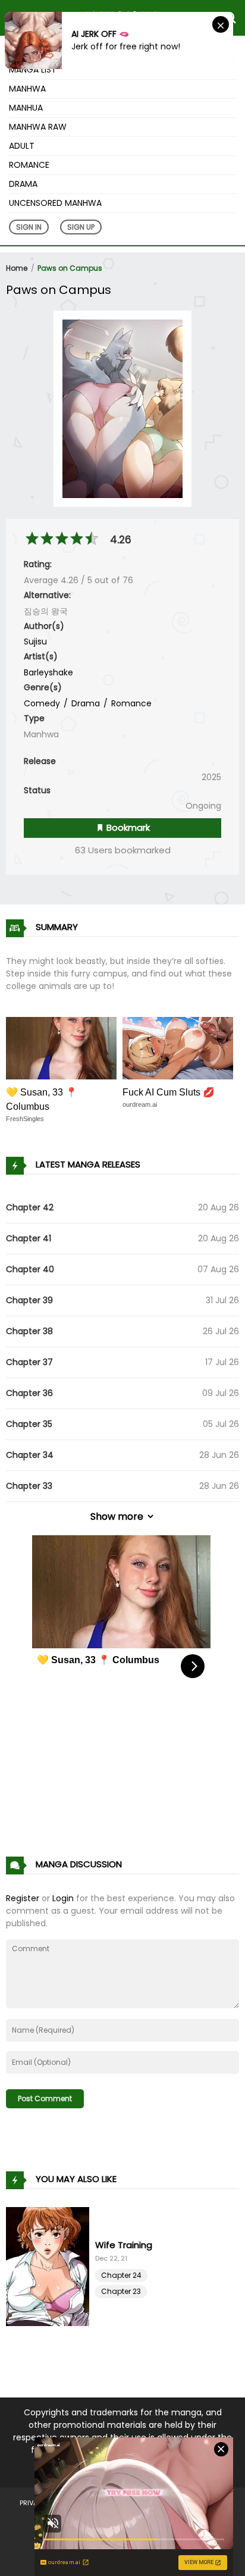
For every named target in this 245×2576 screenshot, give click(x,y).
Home (17, 268)
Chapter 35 (29, 1424)
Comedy (42, 703)
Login (63, 1898)
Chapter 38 (29, 1331)
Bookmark (127, 827)
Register (23, 1898)
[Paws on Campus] (122, 408)
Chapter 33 (29, 1486)
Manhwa (27, 89)
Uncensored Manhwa (55, 203)
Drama (23, 184)
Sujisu (35, 641)
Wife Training (124, 2245)
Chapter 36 (29, 1393)
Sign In (29, 227)
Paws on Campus (70, 268)
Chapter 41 (29, 1238)
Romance (29, 165)
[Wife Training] (51, 2267)
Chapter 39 (29, 1300)
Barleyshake (48, 672)
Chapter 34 (30, 1455)
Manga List (33, 70)
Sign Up (81, 227)
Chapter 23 (121, 2291)
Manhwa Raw (38, 127)
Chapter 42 (30, 1207)
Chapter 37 (29, 1362)
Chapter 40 (30, 1269)
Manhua (26, 108)
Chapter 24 (121, 2275)
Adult (22, 146)
